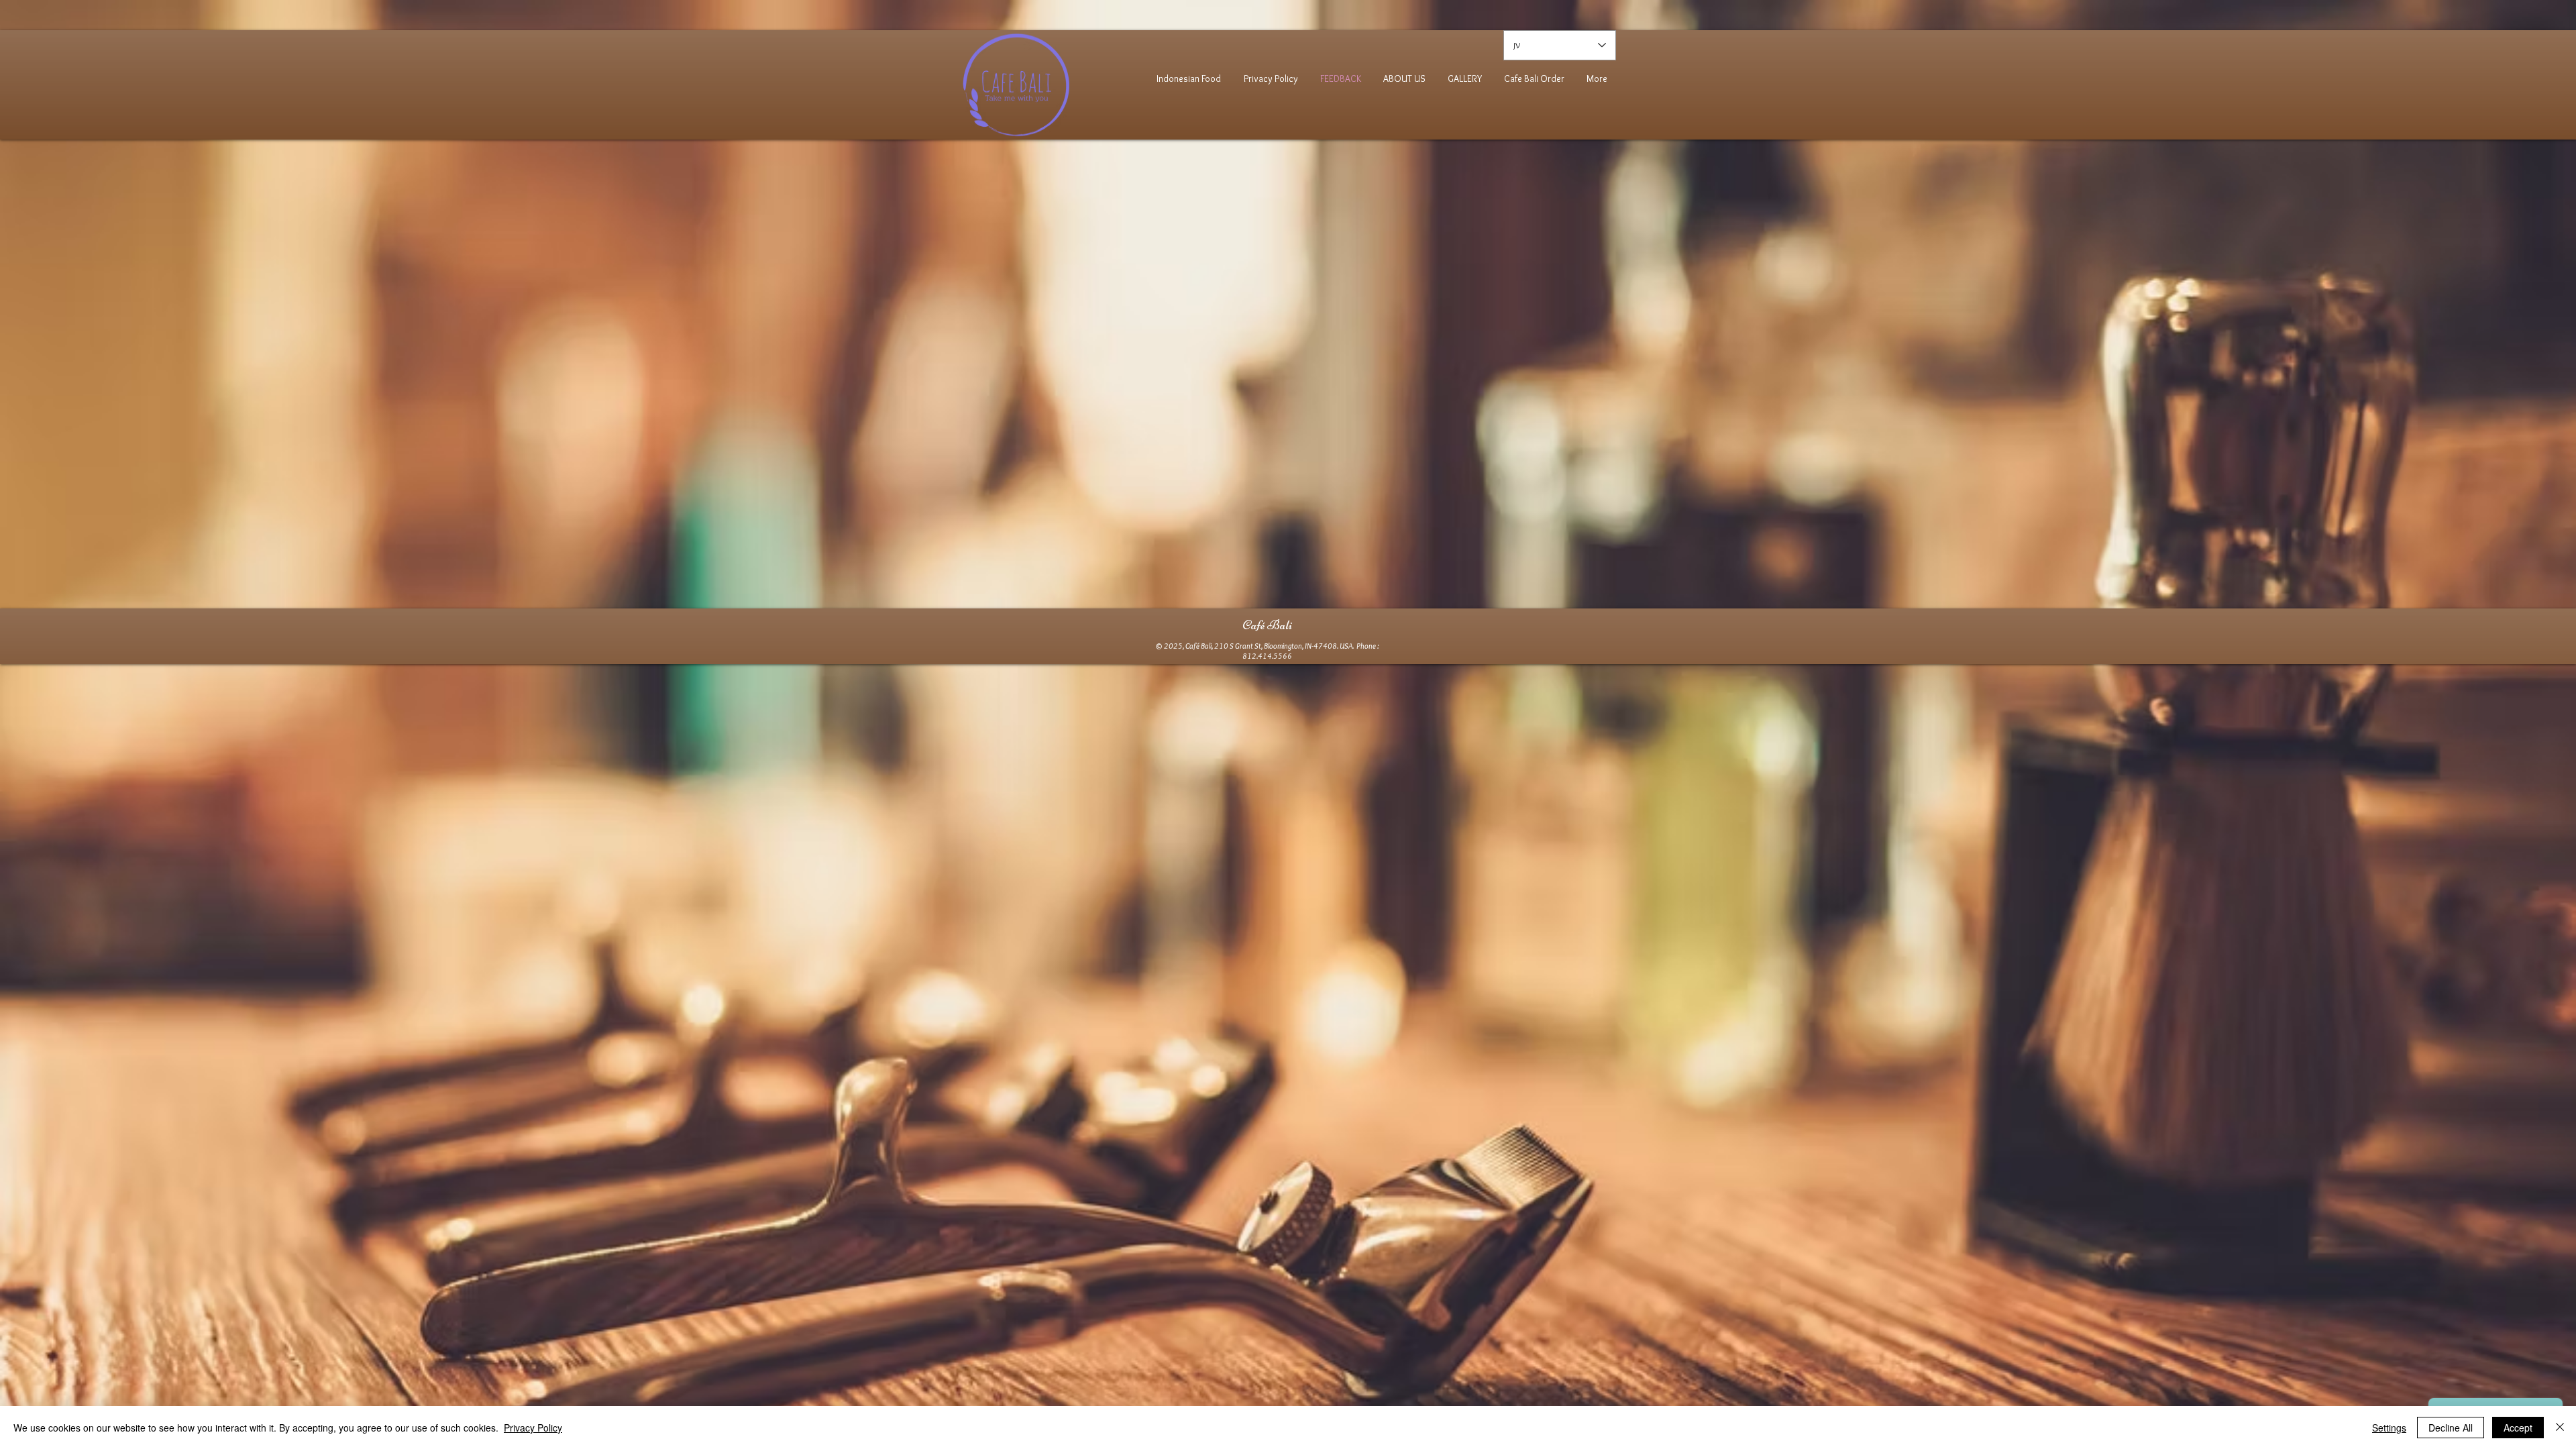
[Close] (2560, 1428)
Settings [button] (2389, 1428)
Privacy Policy (533, 1428)
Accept (2518, 1428)
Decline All (2451, 1428)
